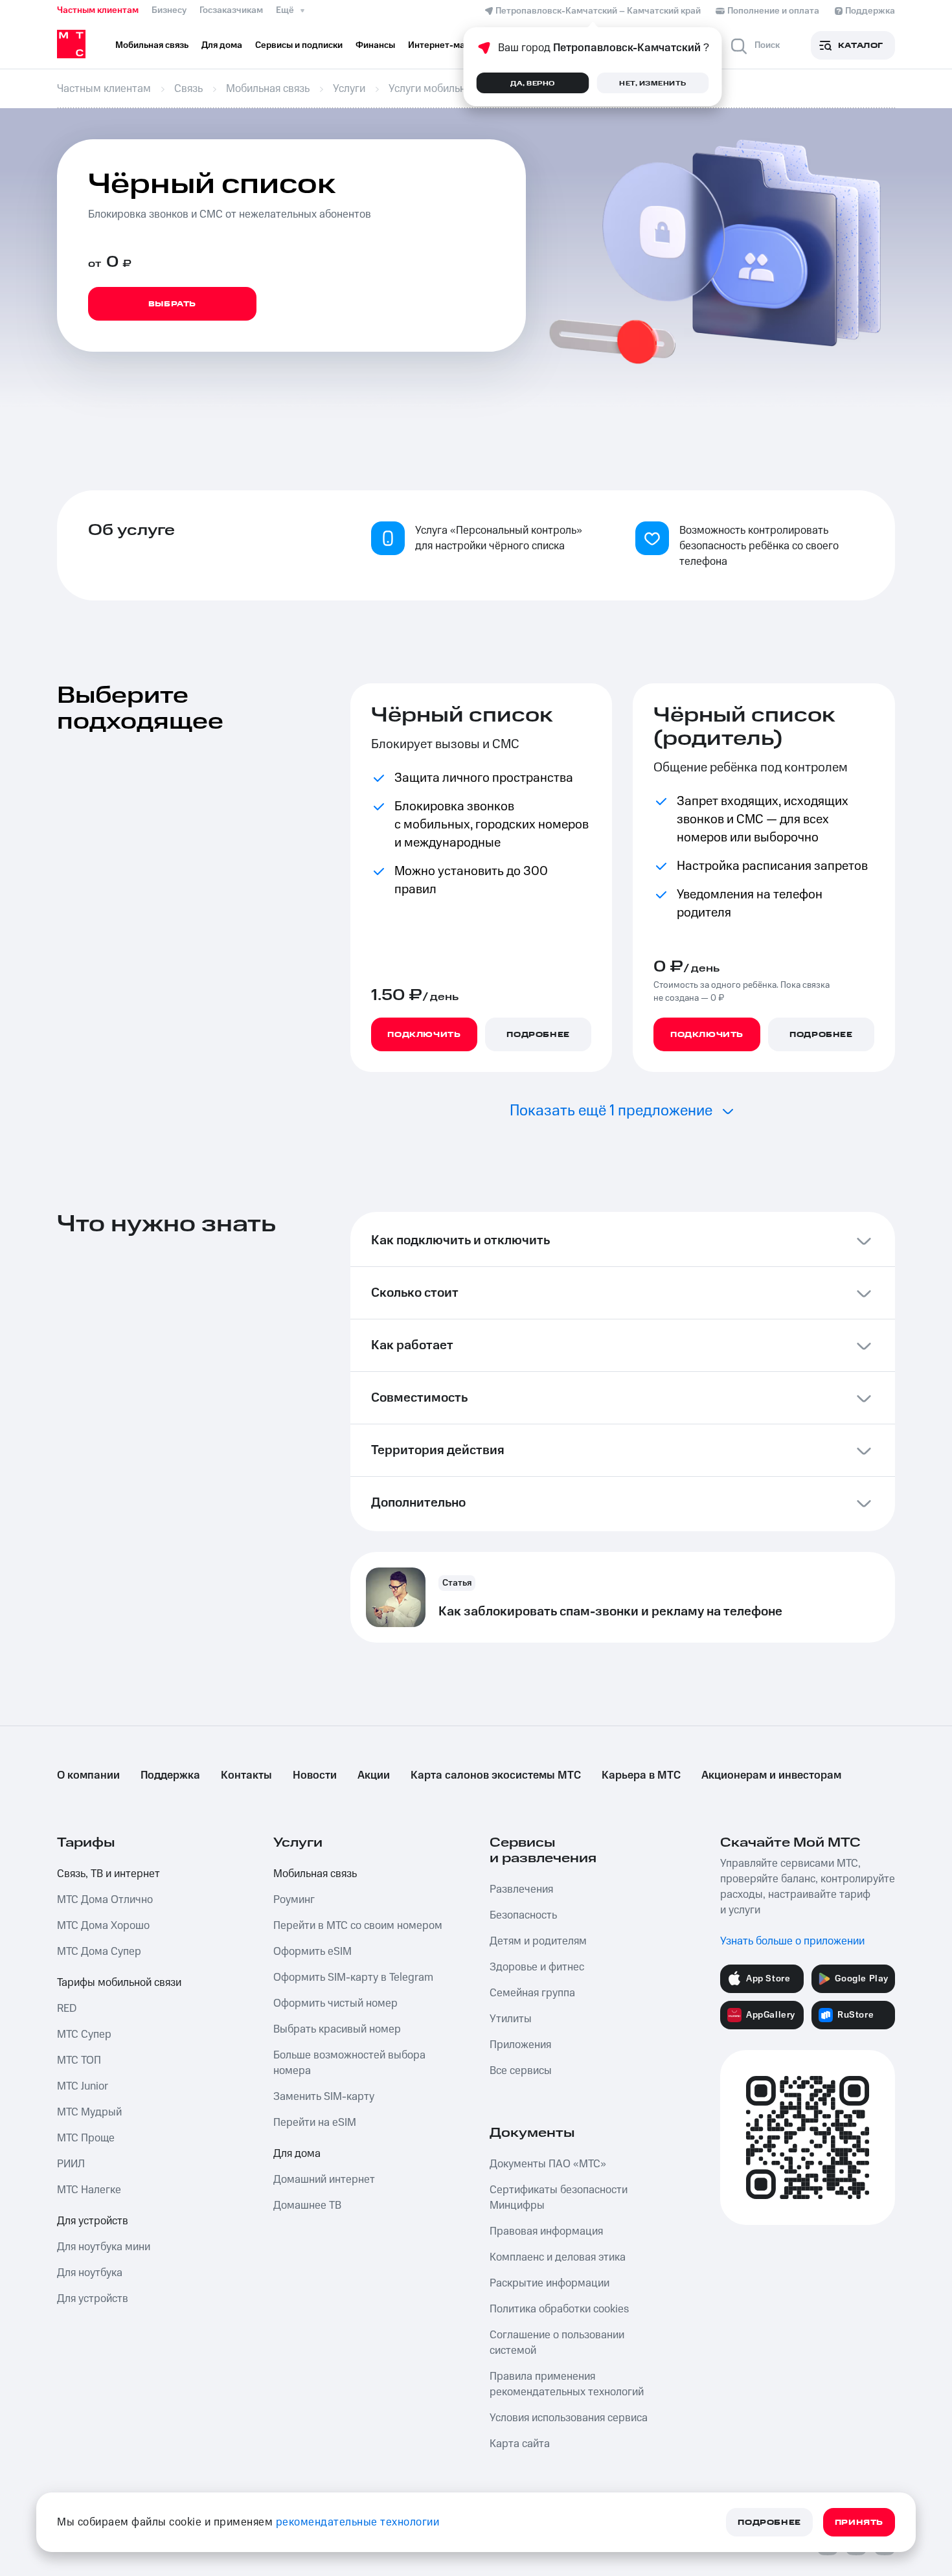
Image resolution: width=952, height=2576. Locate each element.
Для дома (297, 2154)
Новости (315, 1775)
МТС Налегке (89, 2190)
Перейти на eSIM (315, 2123)
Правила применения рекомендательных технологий (567, 2384)
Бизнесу (169, 10)
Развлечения (521, 1889)
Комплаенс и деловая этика (558, 2257)
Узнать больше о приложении (792, 1941)
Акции (374, 1775)
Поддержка (170, 1775)
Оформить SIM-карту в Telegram (353, 1978)
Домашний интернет (324, 2180)
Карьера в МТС (641, 1775)
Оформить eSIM (312, 1952)
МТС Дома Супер (99, 1952)
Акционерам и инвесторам (771, 1775)
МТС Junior (83, 2086)
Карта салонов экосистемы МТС (496, 1775)
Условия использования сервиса (569, 2418)
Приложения (520, 2045)
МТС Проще (86, 2138)
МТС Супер (84, 2035)
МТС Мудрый (89, 2112)
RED (67, 2009)
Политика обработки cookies (559, 2309)
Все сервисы (521, 2071)
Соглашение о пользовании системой (557, 2343)
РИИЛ (71, 2164)
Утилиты (511, 2019)
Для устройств (93, 2221)
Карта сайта (520, 2444)
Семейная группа (532, 1993)
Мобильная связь (315, 1874)
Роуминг (294, 1900)
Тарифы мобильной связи (119, 1983)
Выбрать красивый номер (337, 2029)
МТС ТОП (79, 2060)
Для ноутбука (90, 2273)
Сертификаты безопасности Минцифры (559, 2198)
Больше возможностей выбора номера (349, 2063)
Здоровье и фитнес (537, 1967)
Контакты (246, 1775)
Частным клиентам (98, 10)
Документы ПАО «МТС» (548, 2164)
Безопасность (523, 1915)
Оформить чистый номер (335, 2003)
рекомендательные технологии (358, 2522)
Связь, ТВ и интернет (108, 1874)
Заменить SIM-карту (324, 2097)
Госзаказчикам (231, 10)
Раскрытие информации (550, 2283)
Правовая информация (546, 2231)
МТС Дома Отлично (105, 1900)
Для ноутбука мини (104, 2247)
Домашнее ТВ (307, 2206)
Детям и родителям (538, 1941)
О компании (88, 1775)
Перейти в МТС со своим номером (358, 1926)
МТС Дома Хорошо (103, 1926)
